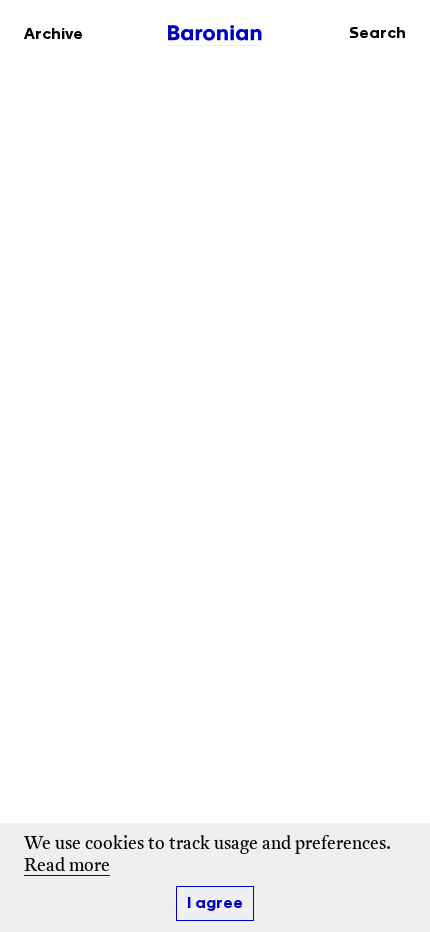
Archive (53, 34)
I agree (215, 903)
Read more (67, 866)
